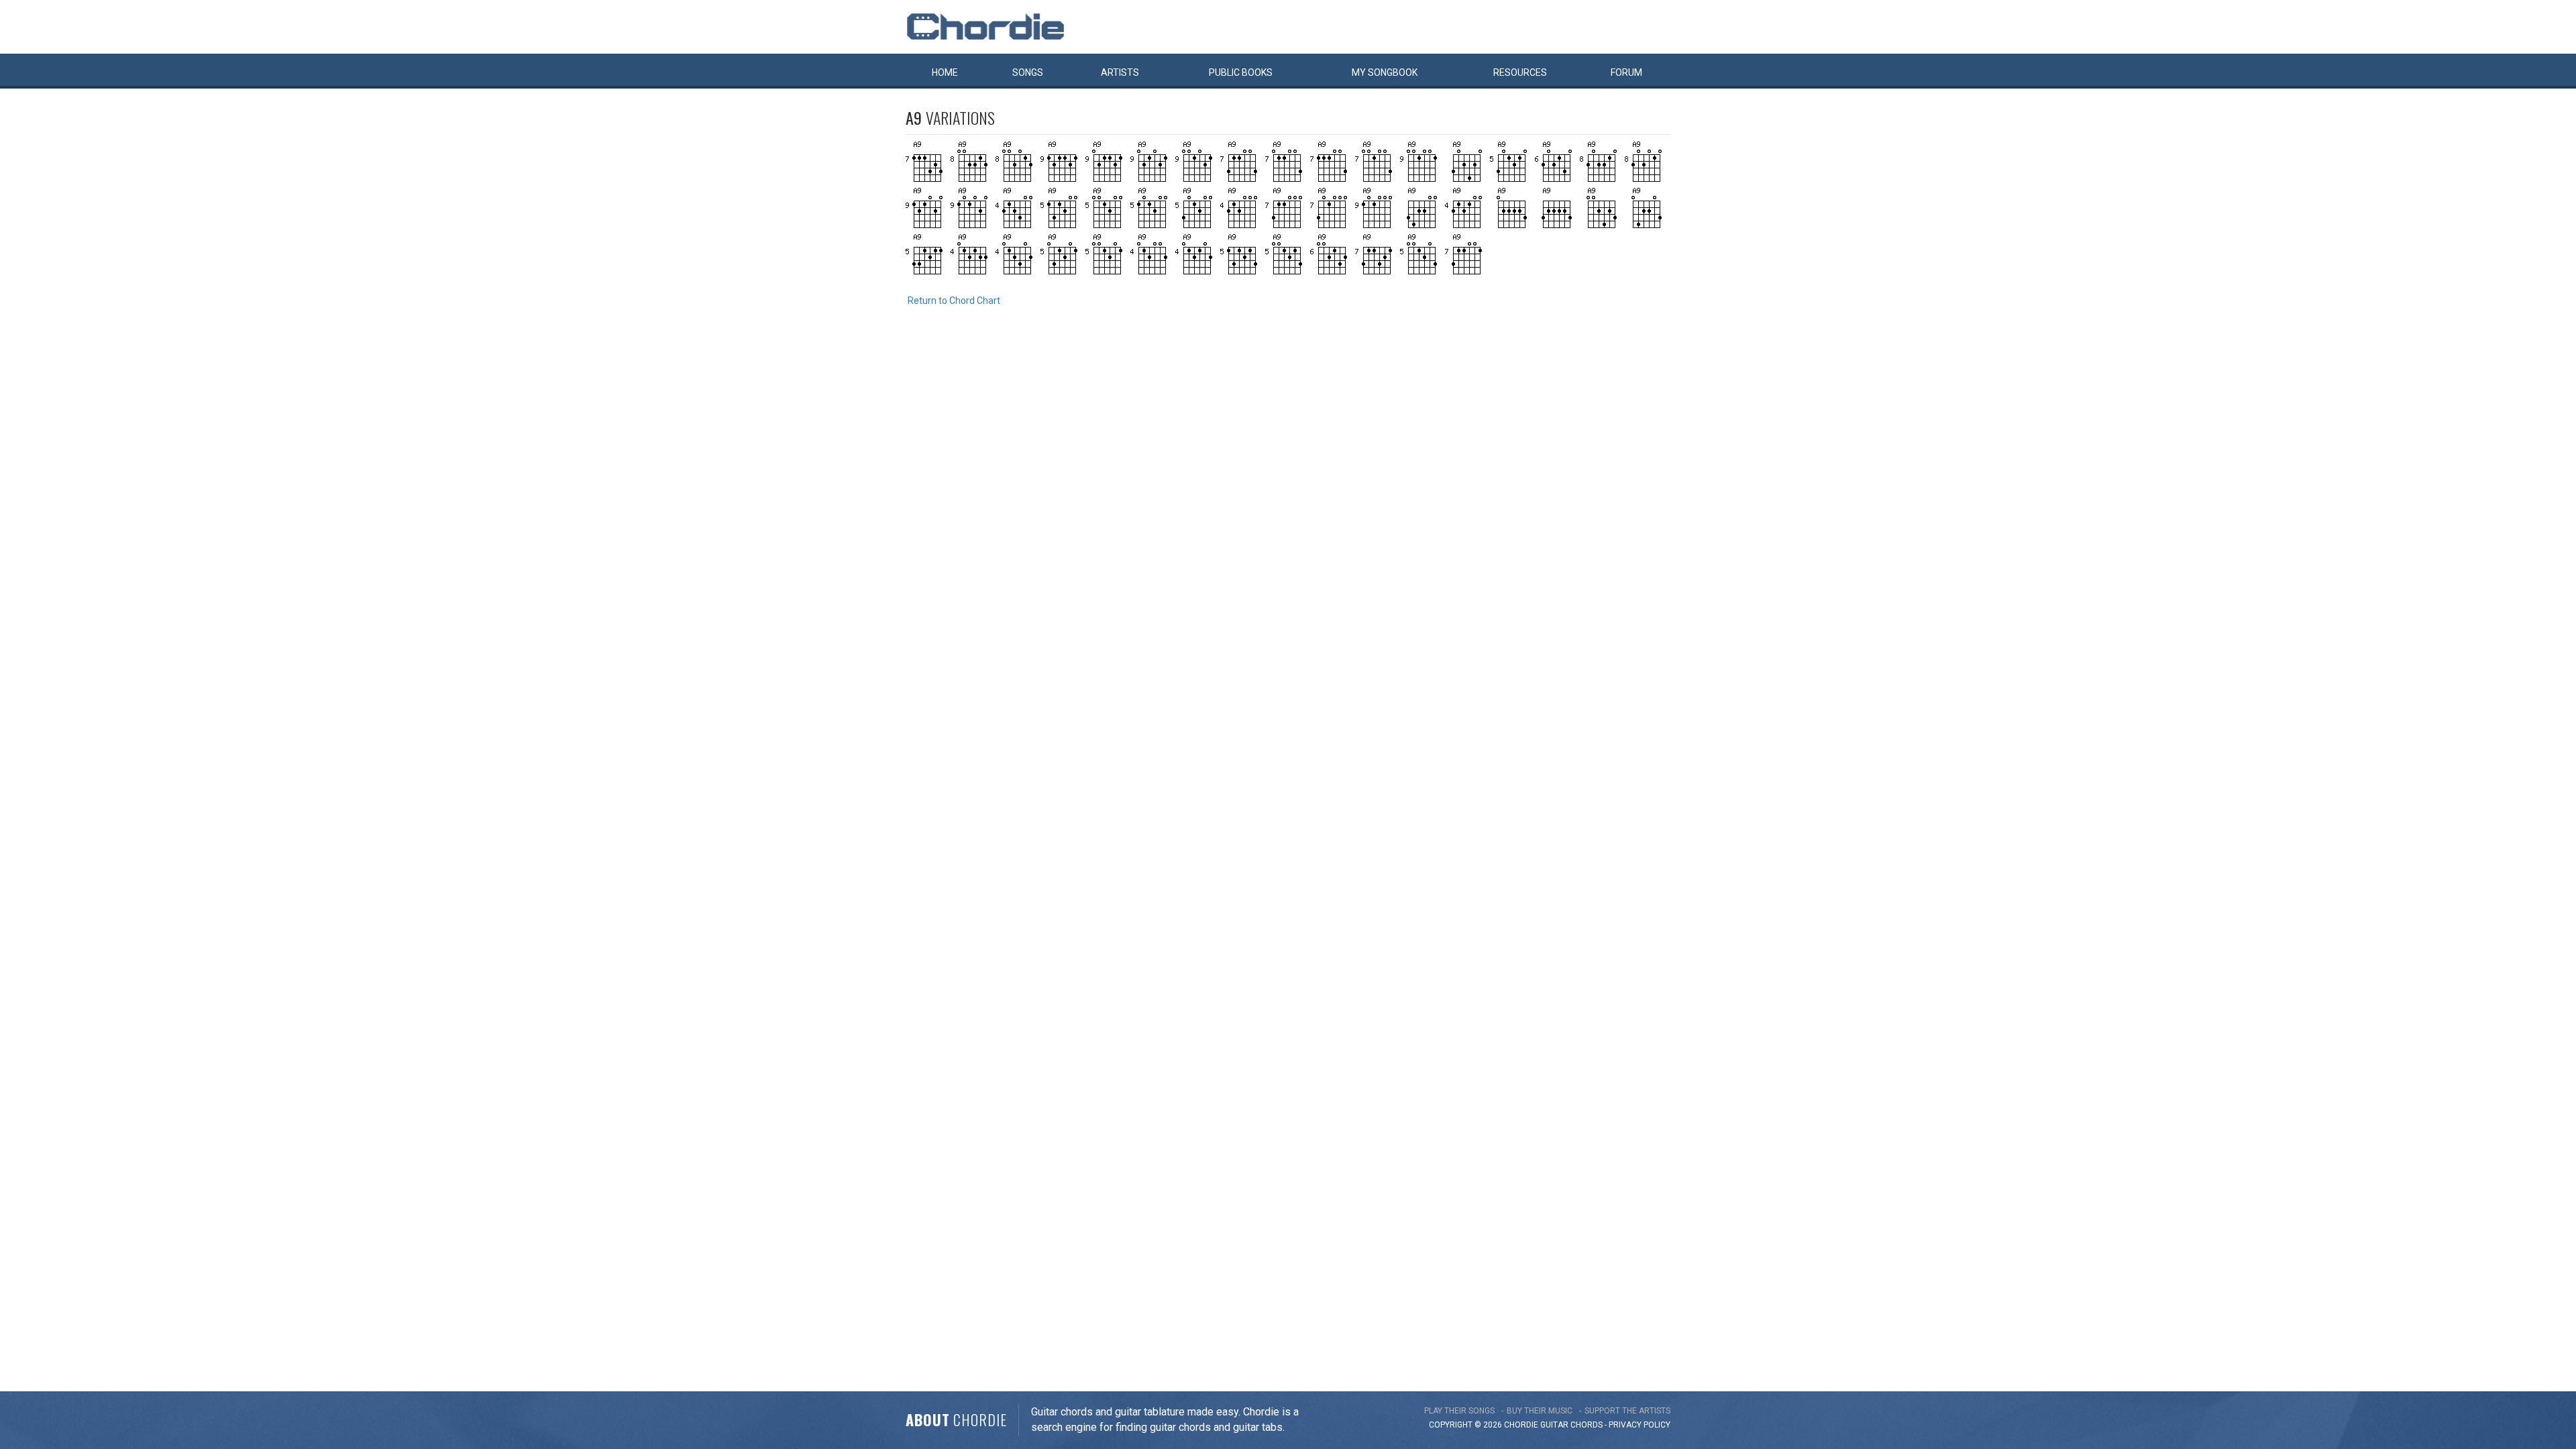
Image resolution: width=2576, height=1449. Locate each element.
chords (1587, 1425)
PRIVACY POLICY (1640, 1425)
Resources (1520, 72)
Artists (1120, 72)
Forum (1626, 72)
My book (1385, 72)
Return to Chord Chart (954, 301)
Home (945, 72)
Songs (1028, 72)
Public (1241, 72)
